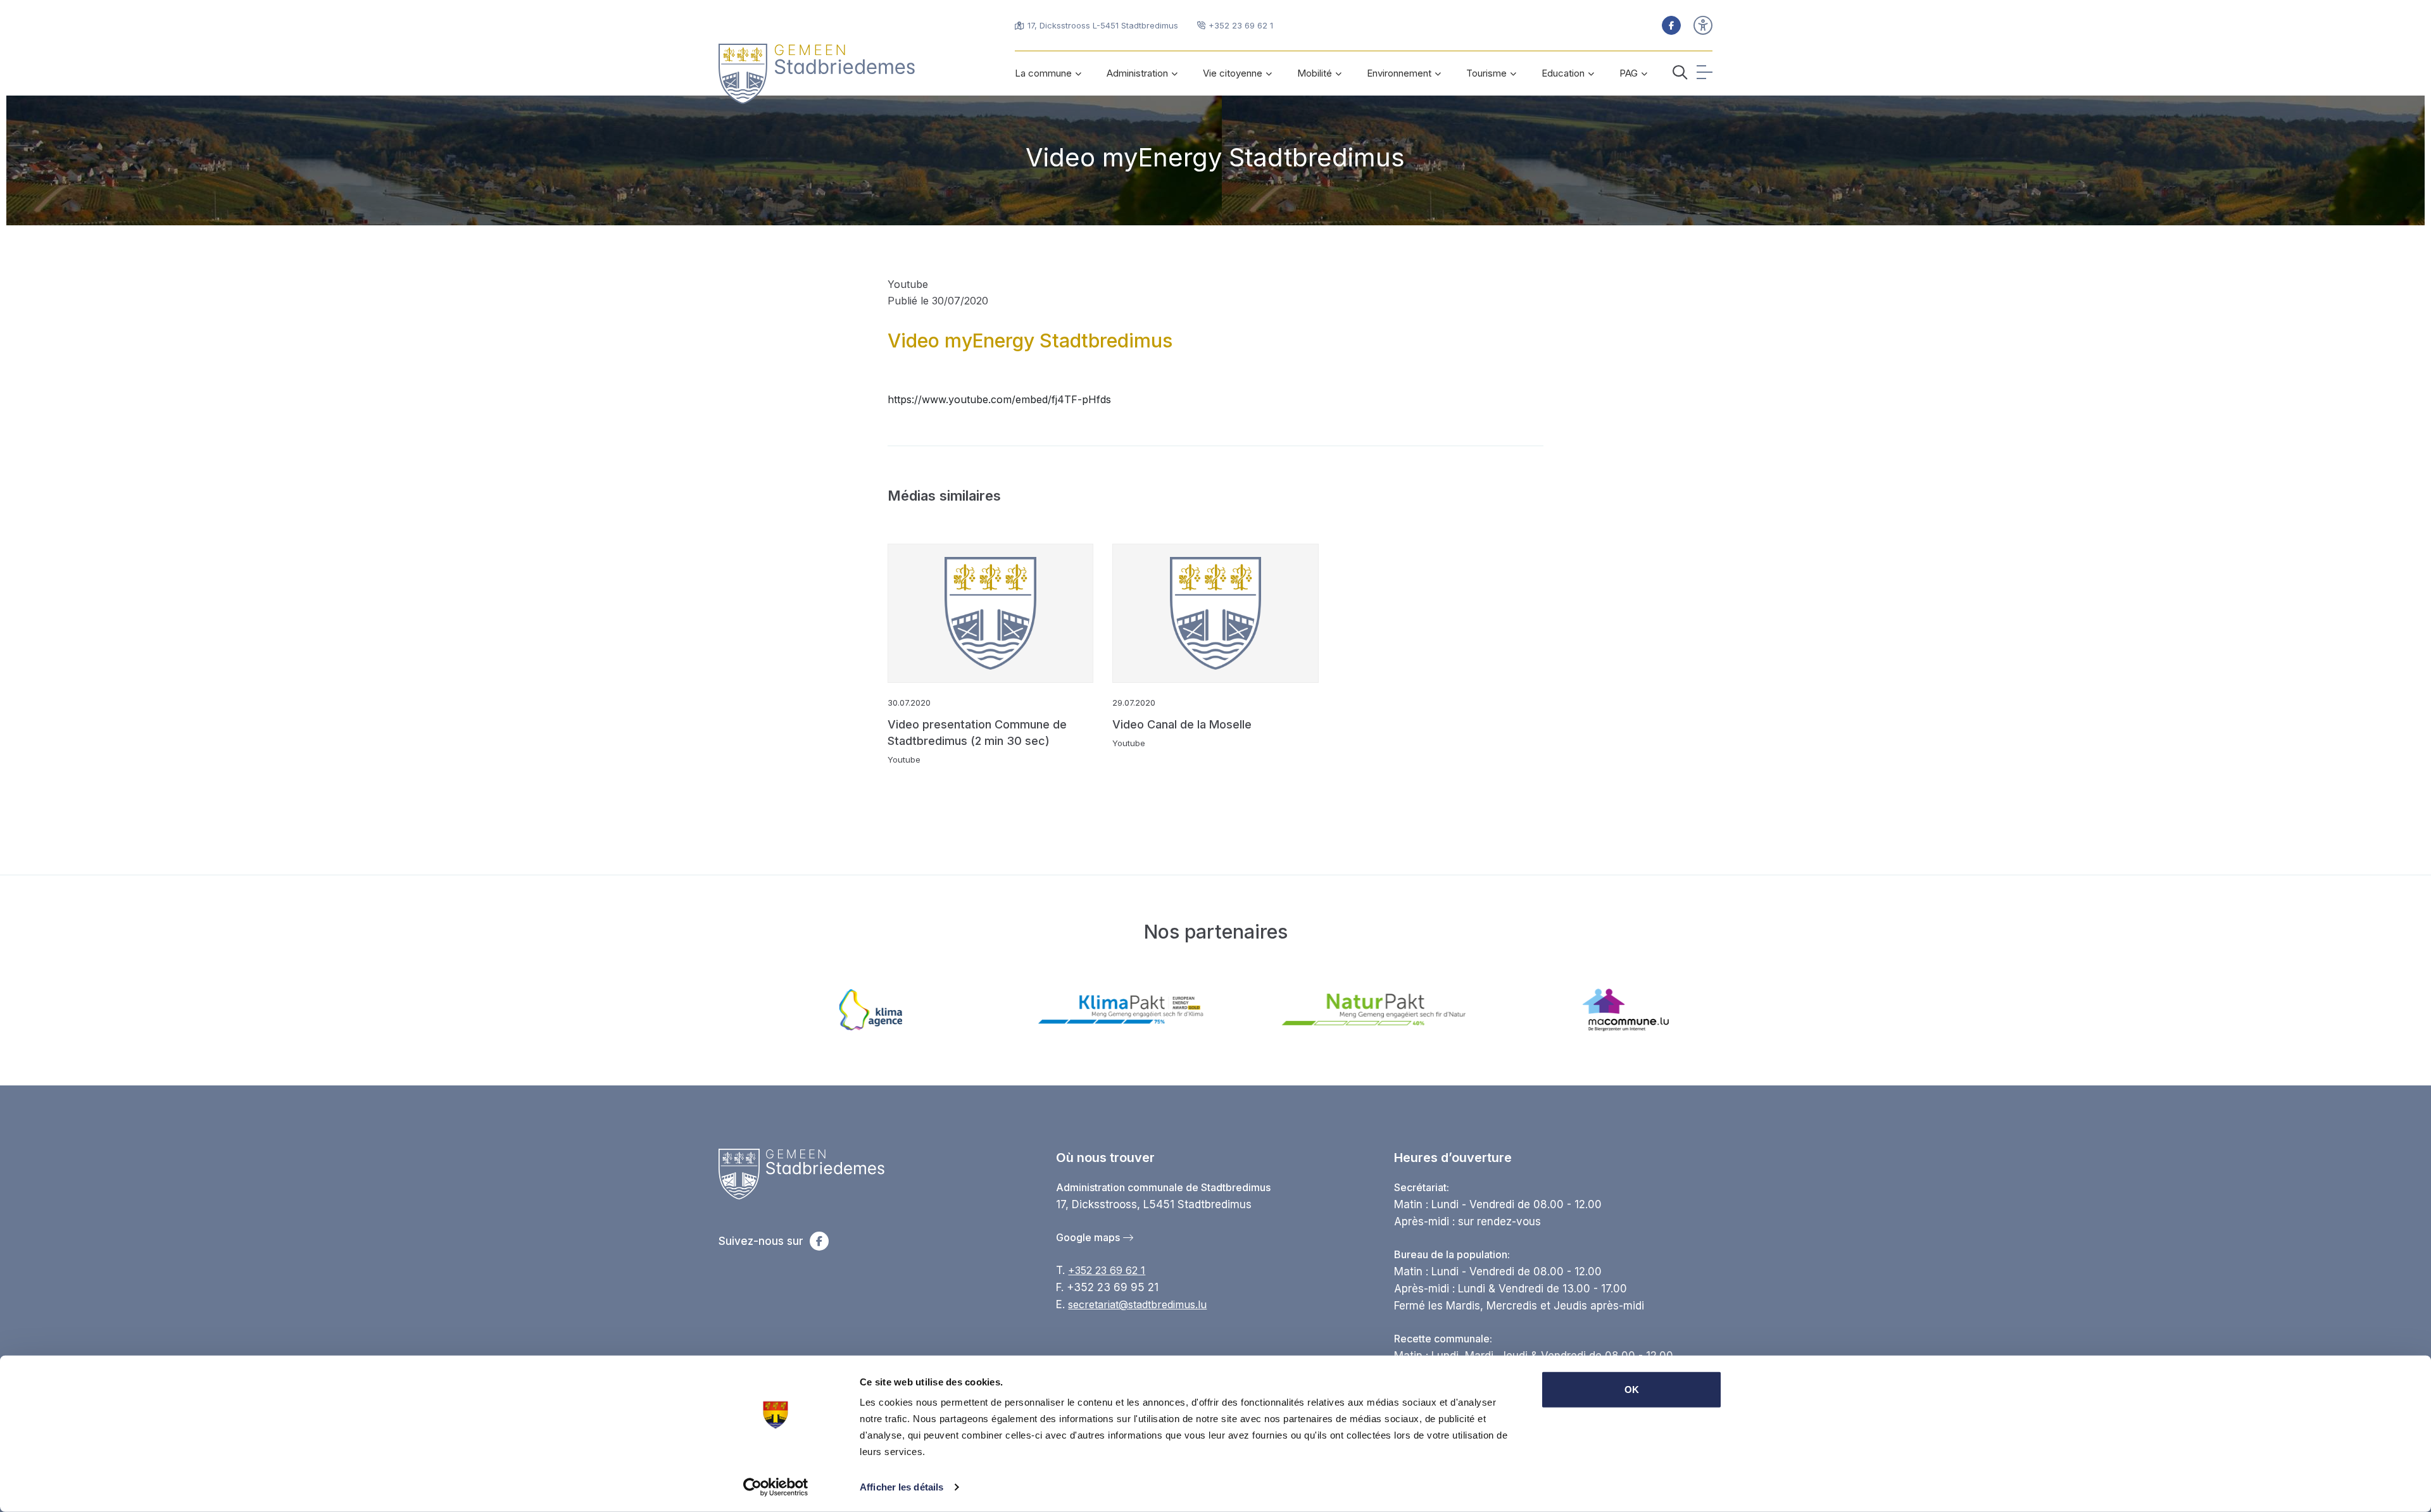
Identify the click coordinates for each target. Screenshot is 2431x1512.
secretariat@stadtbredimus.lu (1137, 1304)
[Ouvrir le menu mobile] (1705, 74)
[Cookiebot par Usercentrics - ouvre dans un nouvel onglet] (776, 1487)
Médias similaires (944, 496)
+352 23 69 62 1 (1107, 1270)
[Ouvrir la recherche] (1680, 74)
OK (1632, 1390)
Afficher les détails (901, 1487)
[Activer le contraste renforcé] (1703, 25)
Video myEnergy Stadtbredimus (1215, 157)
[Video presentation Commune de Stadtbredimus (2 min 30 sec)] (991, 613)
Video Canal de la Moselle (1182, 724)
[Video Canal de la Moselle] (1215, 613)
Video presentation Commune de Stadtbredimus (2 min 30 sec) (977, 733)
